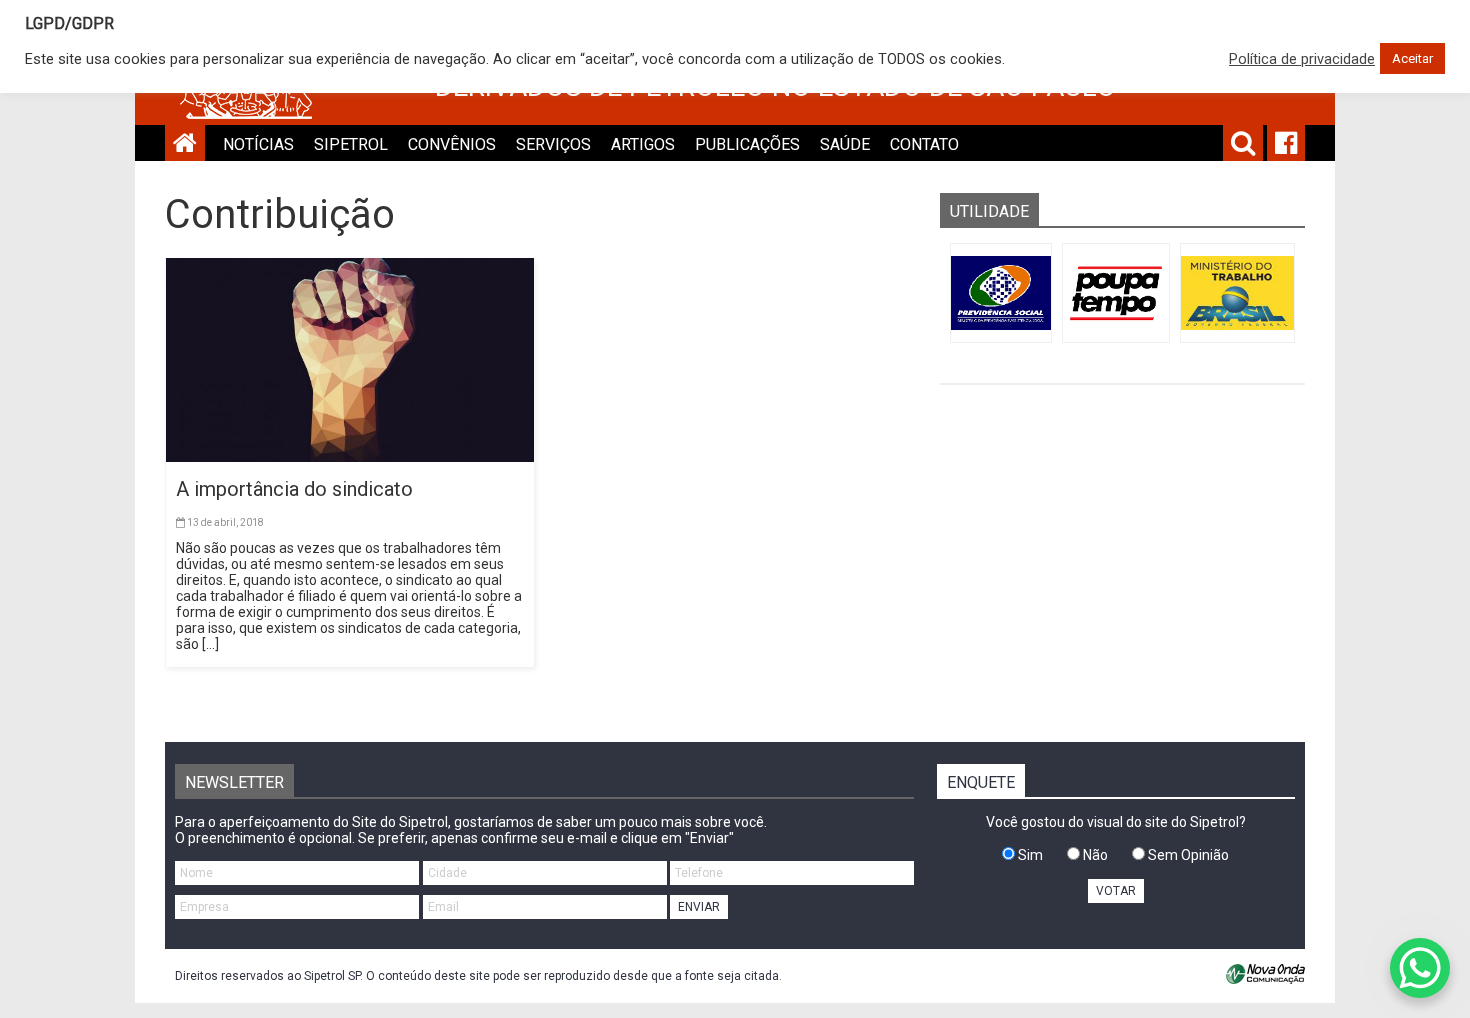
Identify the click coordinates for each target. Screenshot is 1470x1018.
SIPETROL (351, 144)
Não (1094, 855)
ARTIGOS (643, 144)
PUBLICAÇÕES (747, 144)
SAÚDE (845, 144)
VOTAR (1116, 891)
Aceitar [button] (1412, 58)
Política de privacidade (1302, 59)
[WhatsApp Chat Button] (1420, 968)
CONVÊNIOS (452, 144)
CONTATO (924, 144)
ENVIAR (699, 907)
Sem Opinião (1187, 855)
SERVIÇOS (553, 144)
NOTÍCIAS (258, 144)
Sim (1029, 855)
